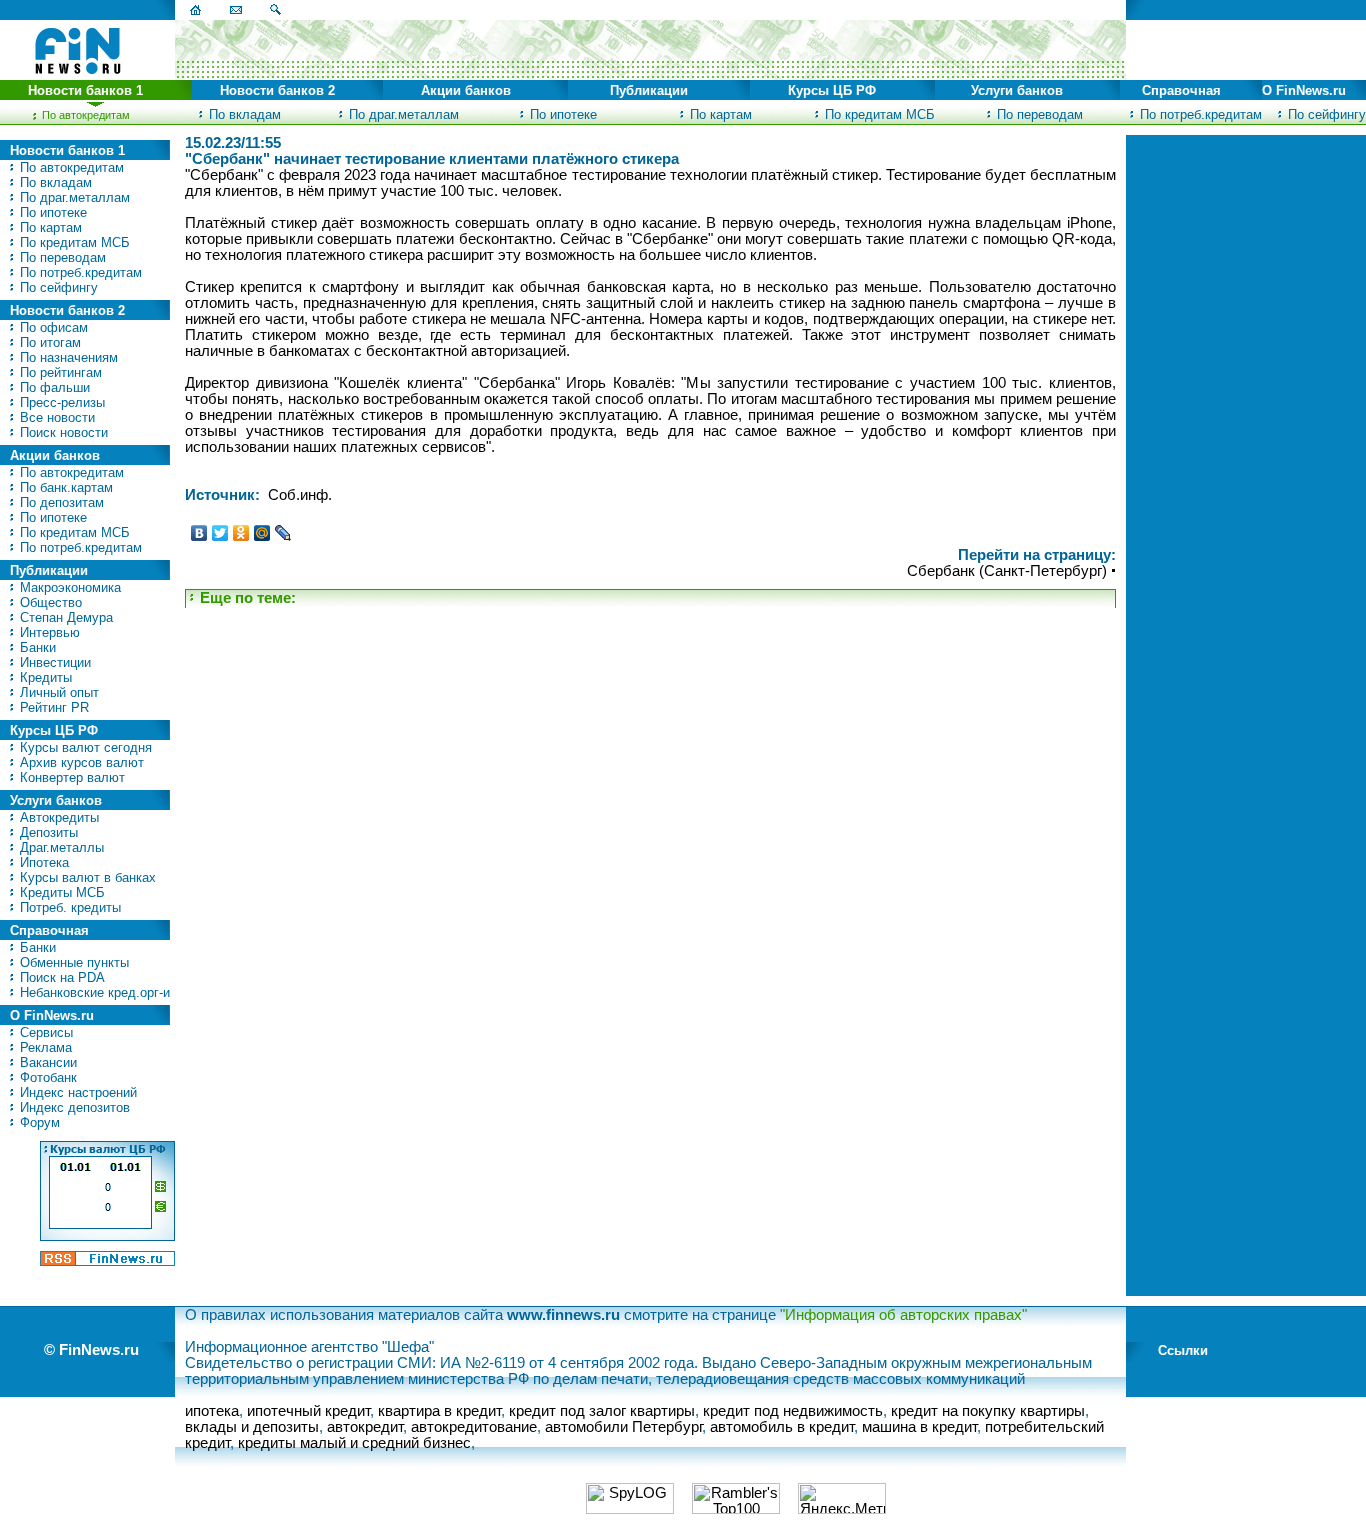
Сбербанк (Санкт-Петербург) (1007, 571)
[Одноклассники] (241, 533)
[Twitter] (220, 533)
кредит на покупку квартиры (988, 1411)
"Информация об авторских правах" (903, 1315)
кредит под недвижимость (793, 1411)
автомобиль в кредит (782, 1427)
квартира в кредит (439, 1411)
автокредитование (474, 1427)
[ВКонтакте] (199, 533)
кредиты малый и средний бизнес (354, 1443)
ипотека (212, 1411)
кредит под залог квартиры (602, 1411)
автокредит (365, 1427)
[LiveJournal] (283, 533)
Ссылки (1183, 1350)
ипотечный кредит (308, 1411)
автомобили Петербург (623, 1427)
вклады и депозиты (252, 1427)
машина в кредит (919, 1427)
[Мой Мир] (262, 533)
